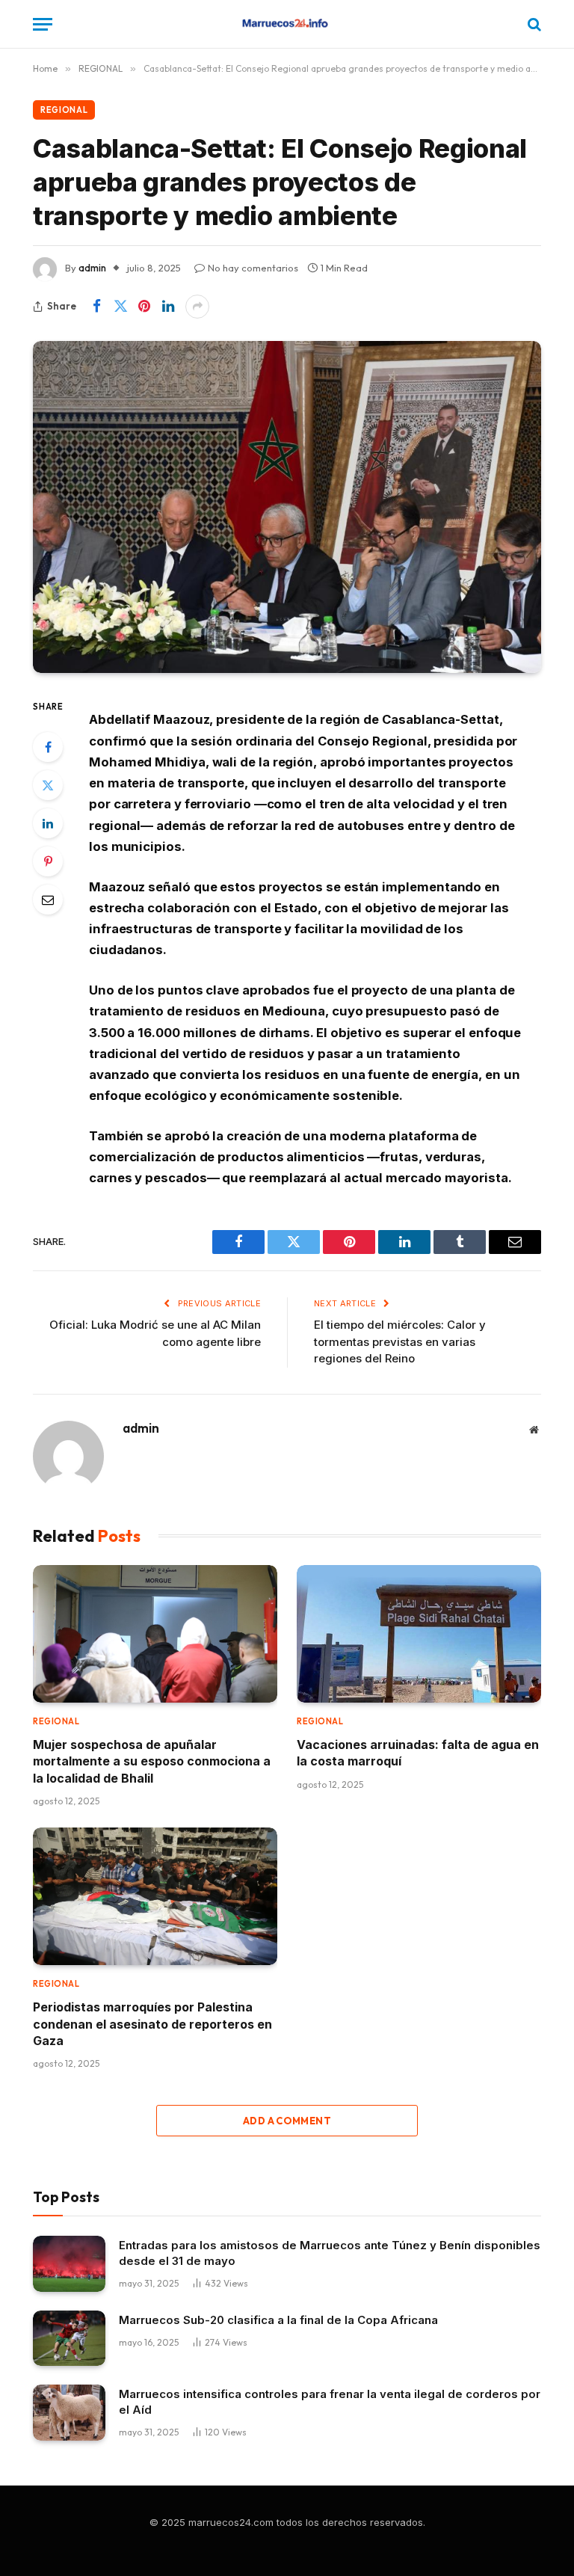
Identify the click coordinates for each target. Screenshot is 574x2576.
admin (92, 268)
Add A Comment (287, 2121)
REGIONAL (64, 110)
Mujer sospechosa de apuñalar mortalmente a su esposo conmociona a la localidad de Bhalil (152, 1761)
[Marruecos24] (287, 24)
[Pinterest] (48, 861)
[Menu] (43, 24)
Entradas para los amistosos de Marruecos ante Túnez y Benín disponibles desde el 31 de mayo (330, 2253)
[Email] (48, 900)
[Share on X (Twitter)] (120, 307)
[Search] (533, 24)
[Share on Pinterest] (144, 307)
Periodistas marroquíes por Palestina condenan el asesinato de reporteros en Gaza (152, 2024)
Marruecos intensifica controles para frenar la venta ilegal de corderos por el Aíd (330, 2402)
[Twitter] (48, 785)
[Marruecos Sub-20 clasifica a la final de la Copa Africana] (69, 2339)
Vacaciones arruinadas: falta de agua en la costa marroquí (418, 1753)
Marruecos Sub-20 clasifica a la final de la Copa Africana (278, 2320)
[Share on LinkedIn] (168, 307)
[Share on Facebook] (96, 307)
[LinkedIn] (48, 823)
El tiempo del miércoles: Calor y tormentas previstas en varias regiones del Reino (400, 1341)
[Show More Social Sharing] (197, 307)
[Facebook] (48, 747)
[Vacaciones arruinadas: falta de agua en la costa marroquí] (419, 1634)
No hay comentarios (253, 268)
